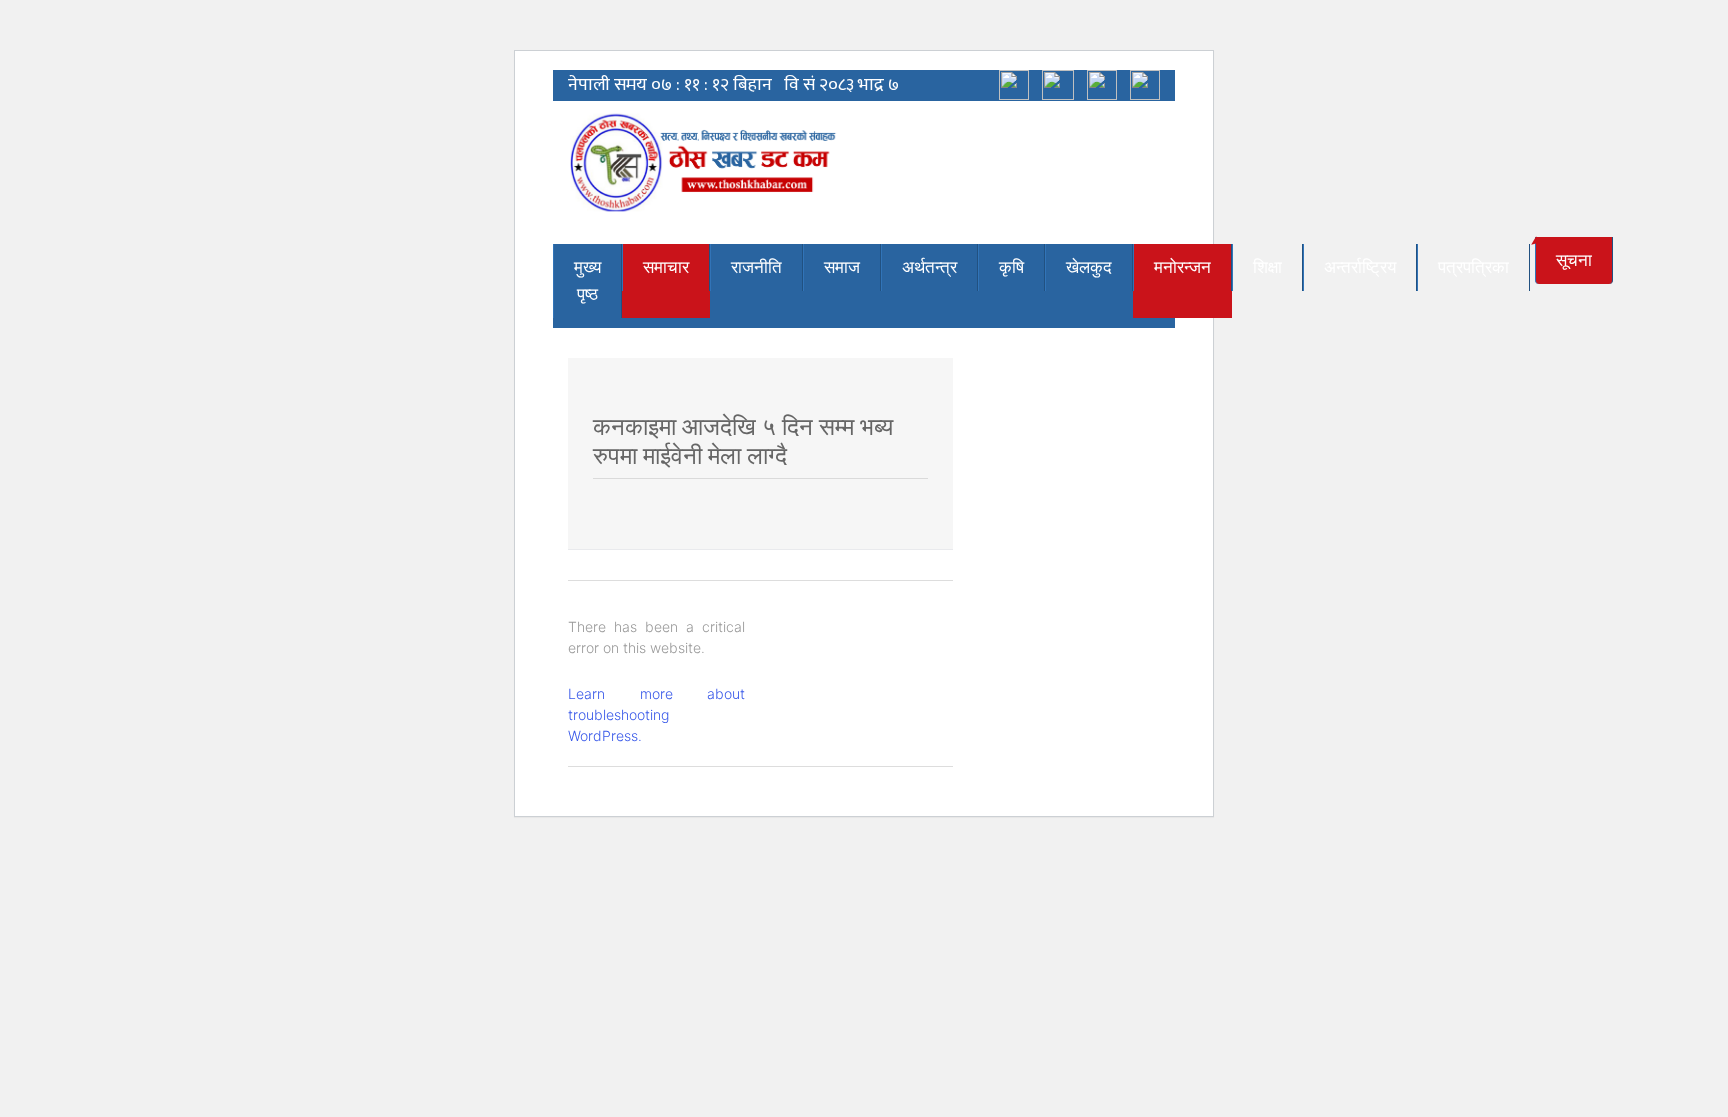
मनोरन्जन (1182, 267)
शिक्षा (1267, 267)
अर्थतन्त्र (929, 267)
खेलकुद (1089, 267)
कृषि (1011, 267)
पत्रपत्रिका (1473, 267)
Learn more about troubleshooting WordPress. (656, 714)
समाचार (666, 267)
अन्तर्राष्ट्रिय (1360, 267)
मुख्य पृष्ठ (587, 280)
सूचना (1574, 260)
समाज (842, 267)
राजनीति (756, 267)
